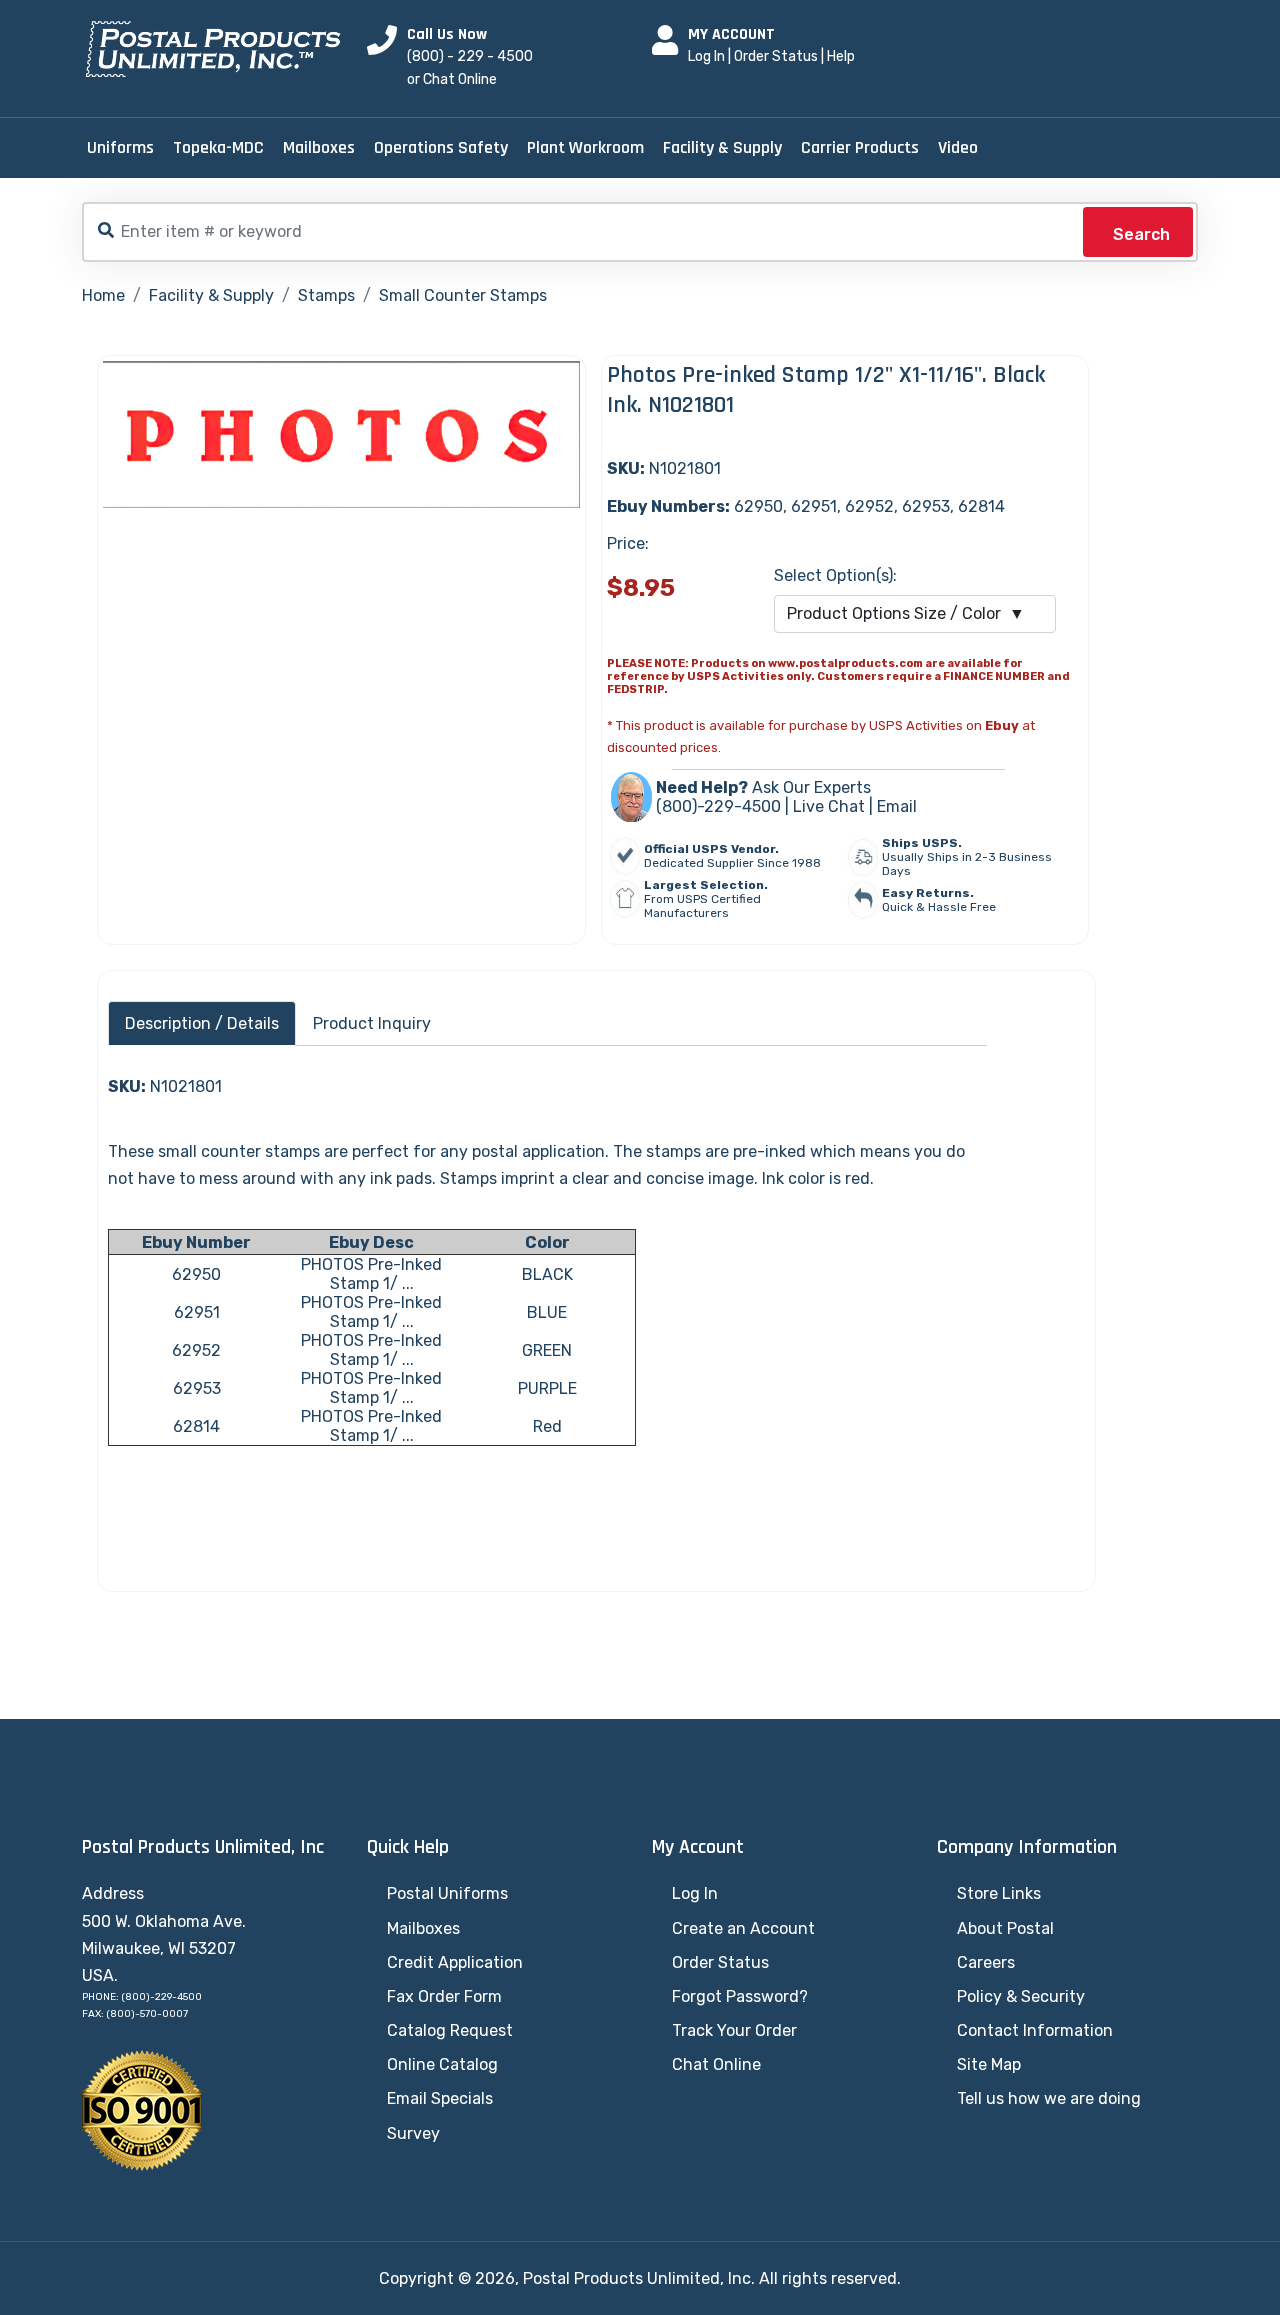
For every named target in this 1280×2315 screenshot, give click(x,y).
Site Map (989, 2064)
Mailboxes (319, 147)
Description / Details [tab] (202, 1023)
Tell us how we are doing (1049, 2098)
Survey (413, 2133)
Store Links (999, 1893)
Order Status (776, 56)
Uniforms (120, 147)
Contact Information (1035, 2030)
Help (841, 56)
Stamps (326, 295)
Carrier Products (860, 147)
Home (103, 295)
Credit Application (455, 1962)
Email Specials (440, 2098)
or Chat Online (452, 79)
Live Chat (829, 806)
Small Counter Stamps (463, 295)
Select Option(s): (835, 575)
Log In (706, 56)
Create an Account (743, 1928)
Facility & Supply (722, 147)
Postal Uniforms (447, 1893)
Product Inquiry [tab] (372, 1023)
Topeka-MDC (218, 147)
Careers (986, 1962)
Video (958, 147)
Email (897, 806)
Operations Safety (441, 147)
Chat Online (716, 2064)
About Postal (1005, 1928)
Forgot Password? (740, 1996)
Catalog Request (450, 2030)
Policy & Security (1021, 1996)
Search (1141, 234)
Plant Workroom (585, 147)
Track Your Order (734, 2030)
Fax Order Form (444, 1996)
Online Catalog (442, 2064)
